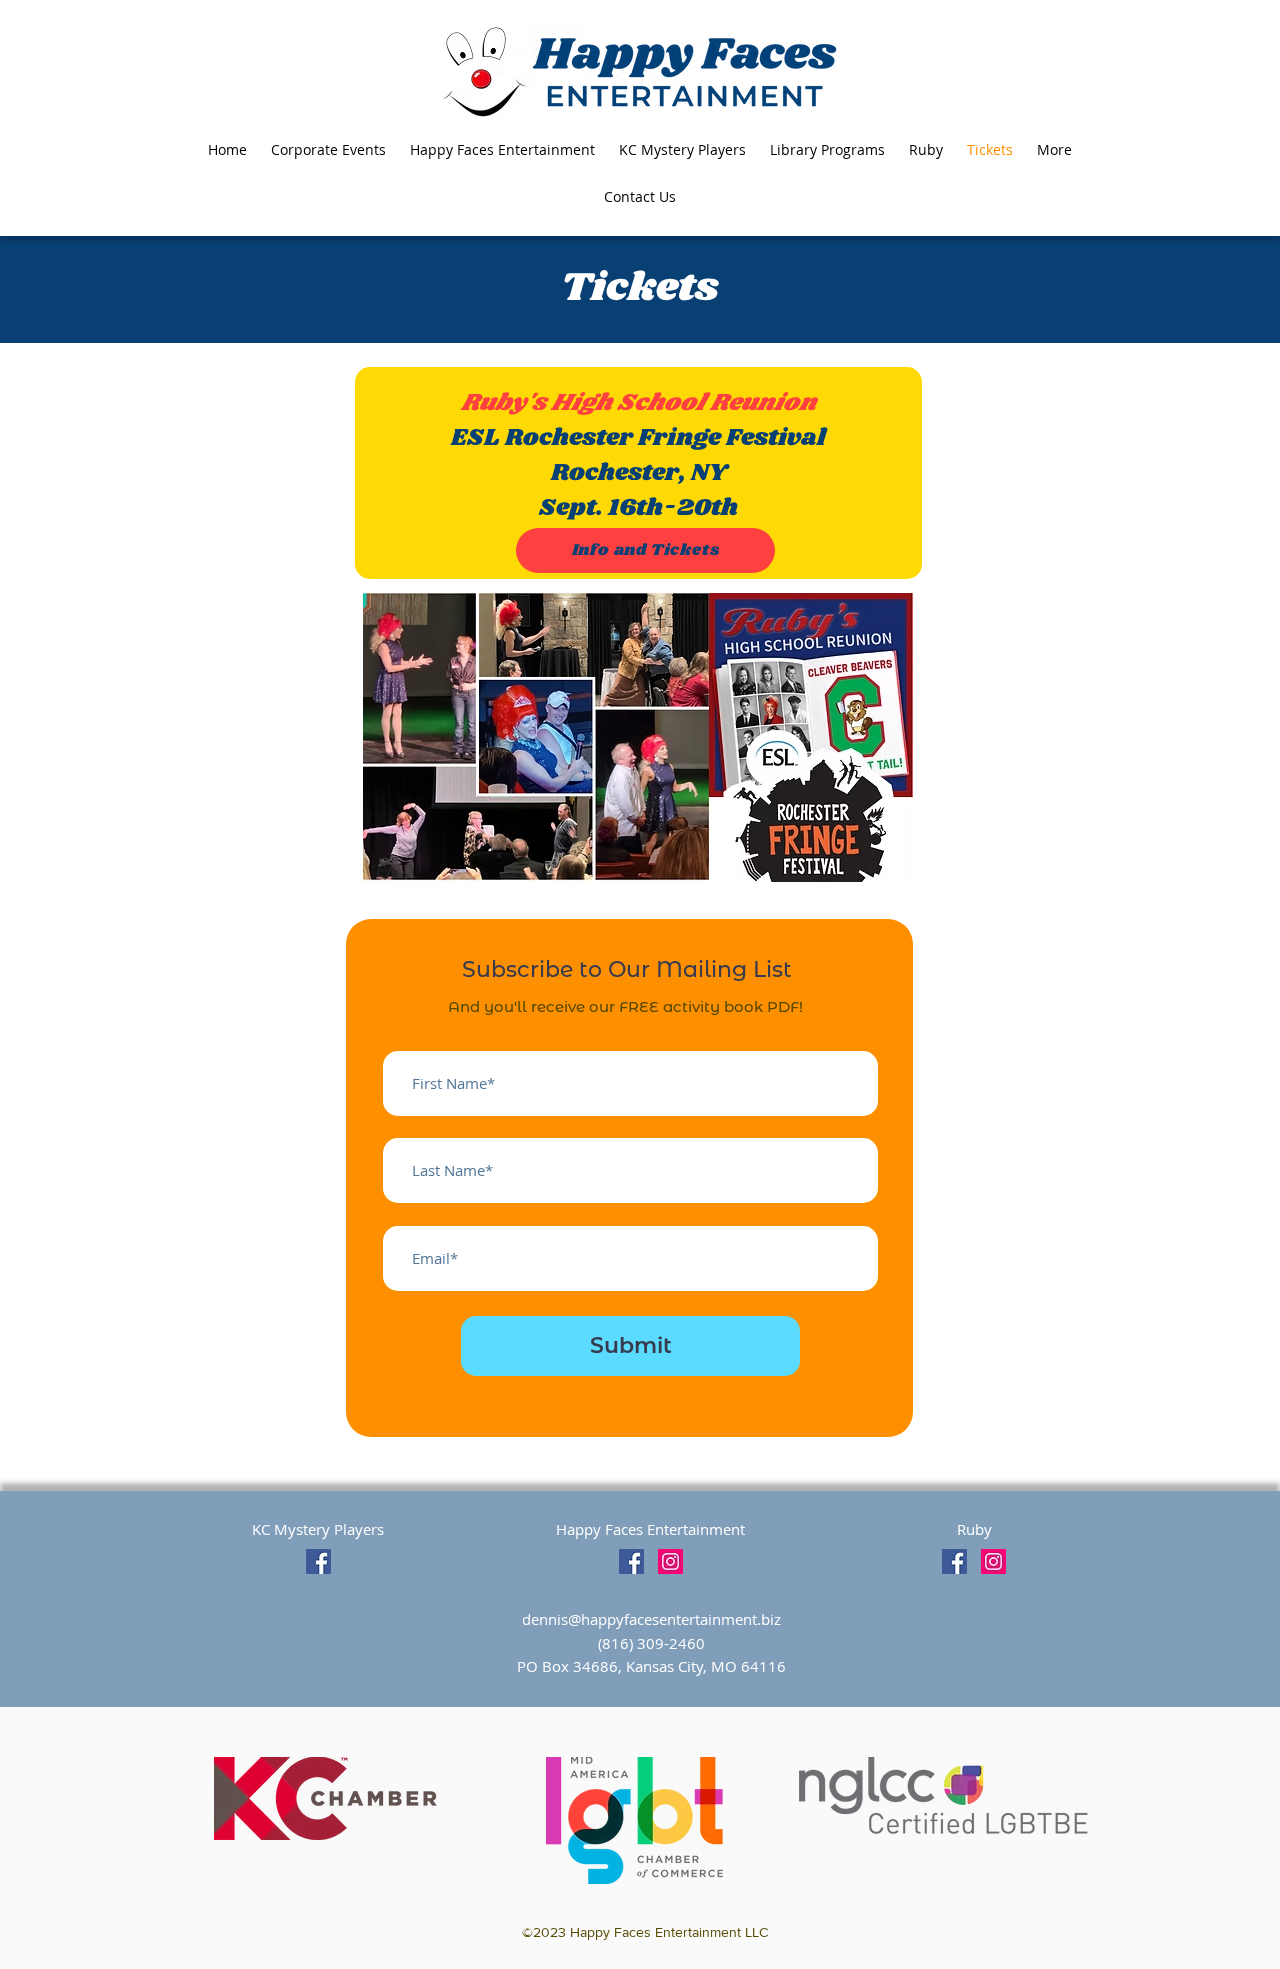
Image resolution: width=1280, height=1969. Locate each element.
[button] (1054, 149)
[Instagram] (670, 1561)
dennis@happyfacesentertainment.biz (651, 1619)
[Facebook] (318, 1561)
